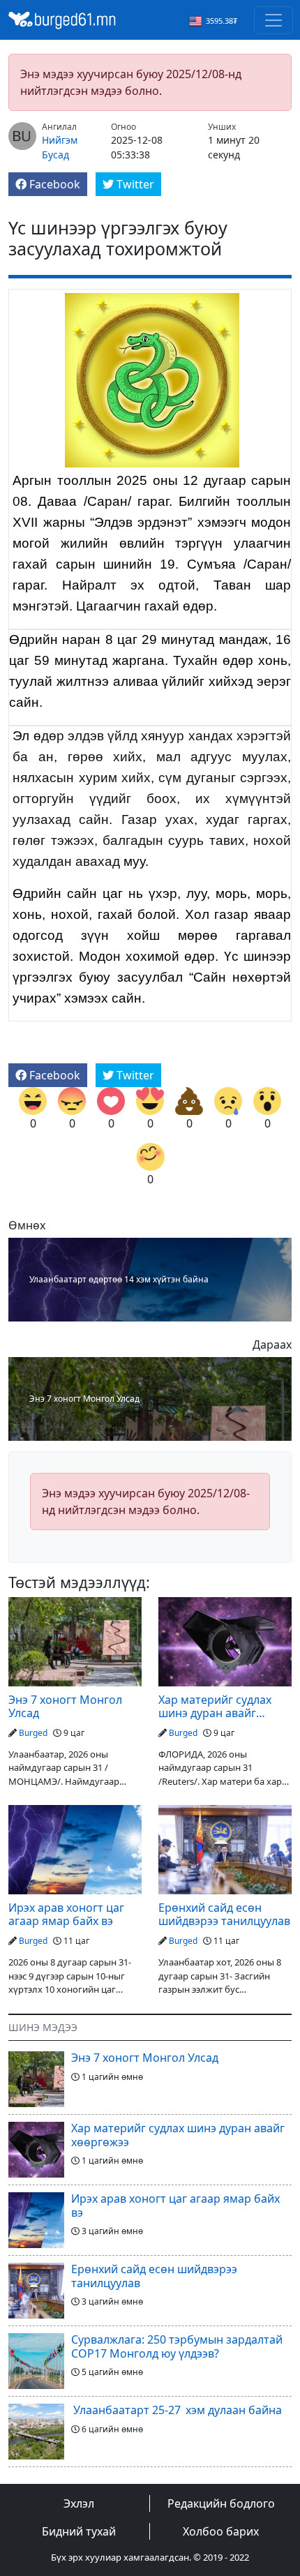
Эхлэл (79, 2503)
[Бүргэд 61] (62, 19)
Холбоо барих (221, 2531)
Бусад (55, 155)
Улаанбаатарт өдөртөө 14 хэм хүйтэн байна (119, 1280)
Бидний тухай (79, 2531)
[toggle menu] (273, 20)
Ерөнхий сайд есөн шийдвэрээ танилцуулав (224, 1915)
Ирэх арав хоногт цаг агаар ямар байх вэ (66, 1915)
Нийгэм (60, 140)
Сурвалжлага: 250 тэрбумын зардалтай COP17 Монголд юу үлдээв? (177, 2346)
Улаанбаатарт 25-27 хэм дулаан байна (177, 2410)
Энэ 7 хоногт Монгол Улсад (84, 1399)
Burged (33, 1733)
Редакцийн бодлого (221, 2503)
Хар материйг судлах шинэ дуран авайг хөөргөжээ (215, 1707)
